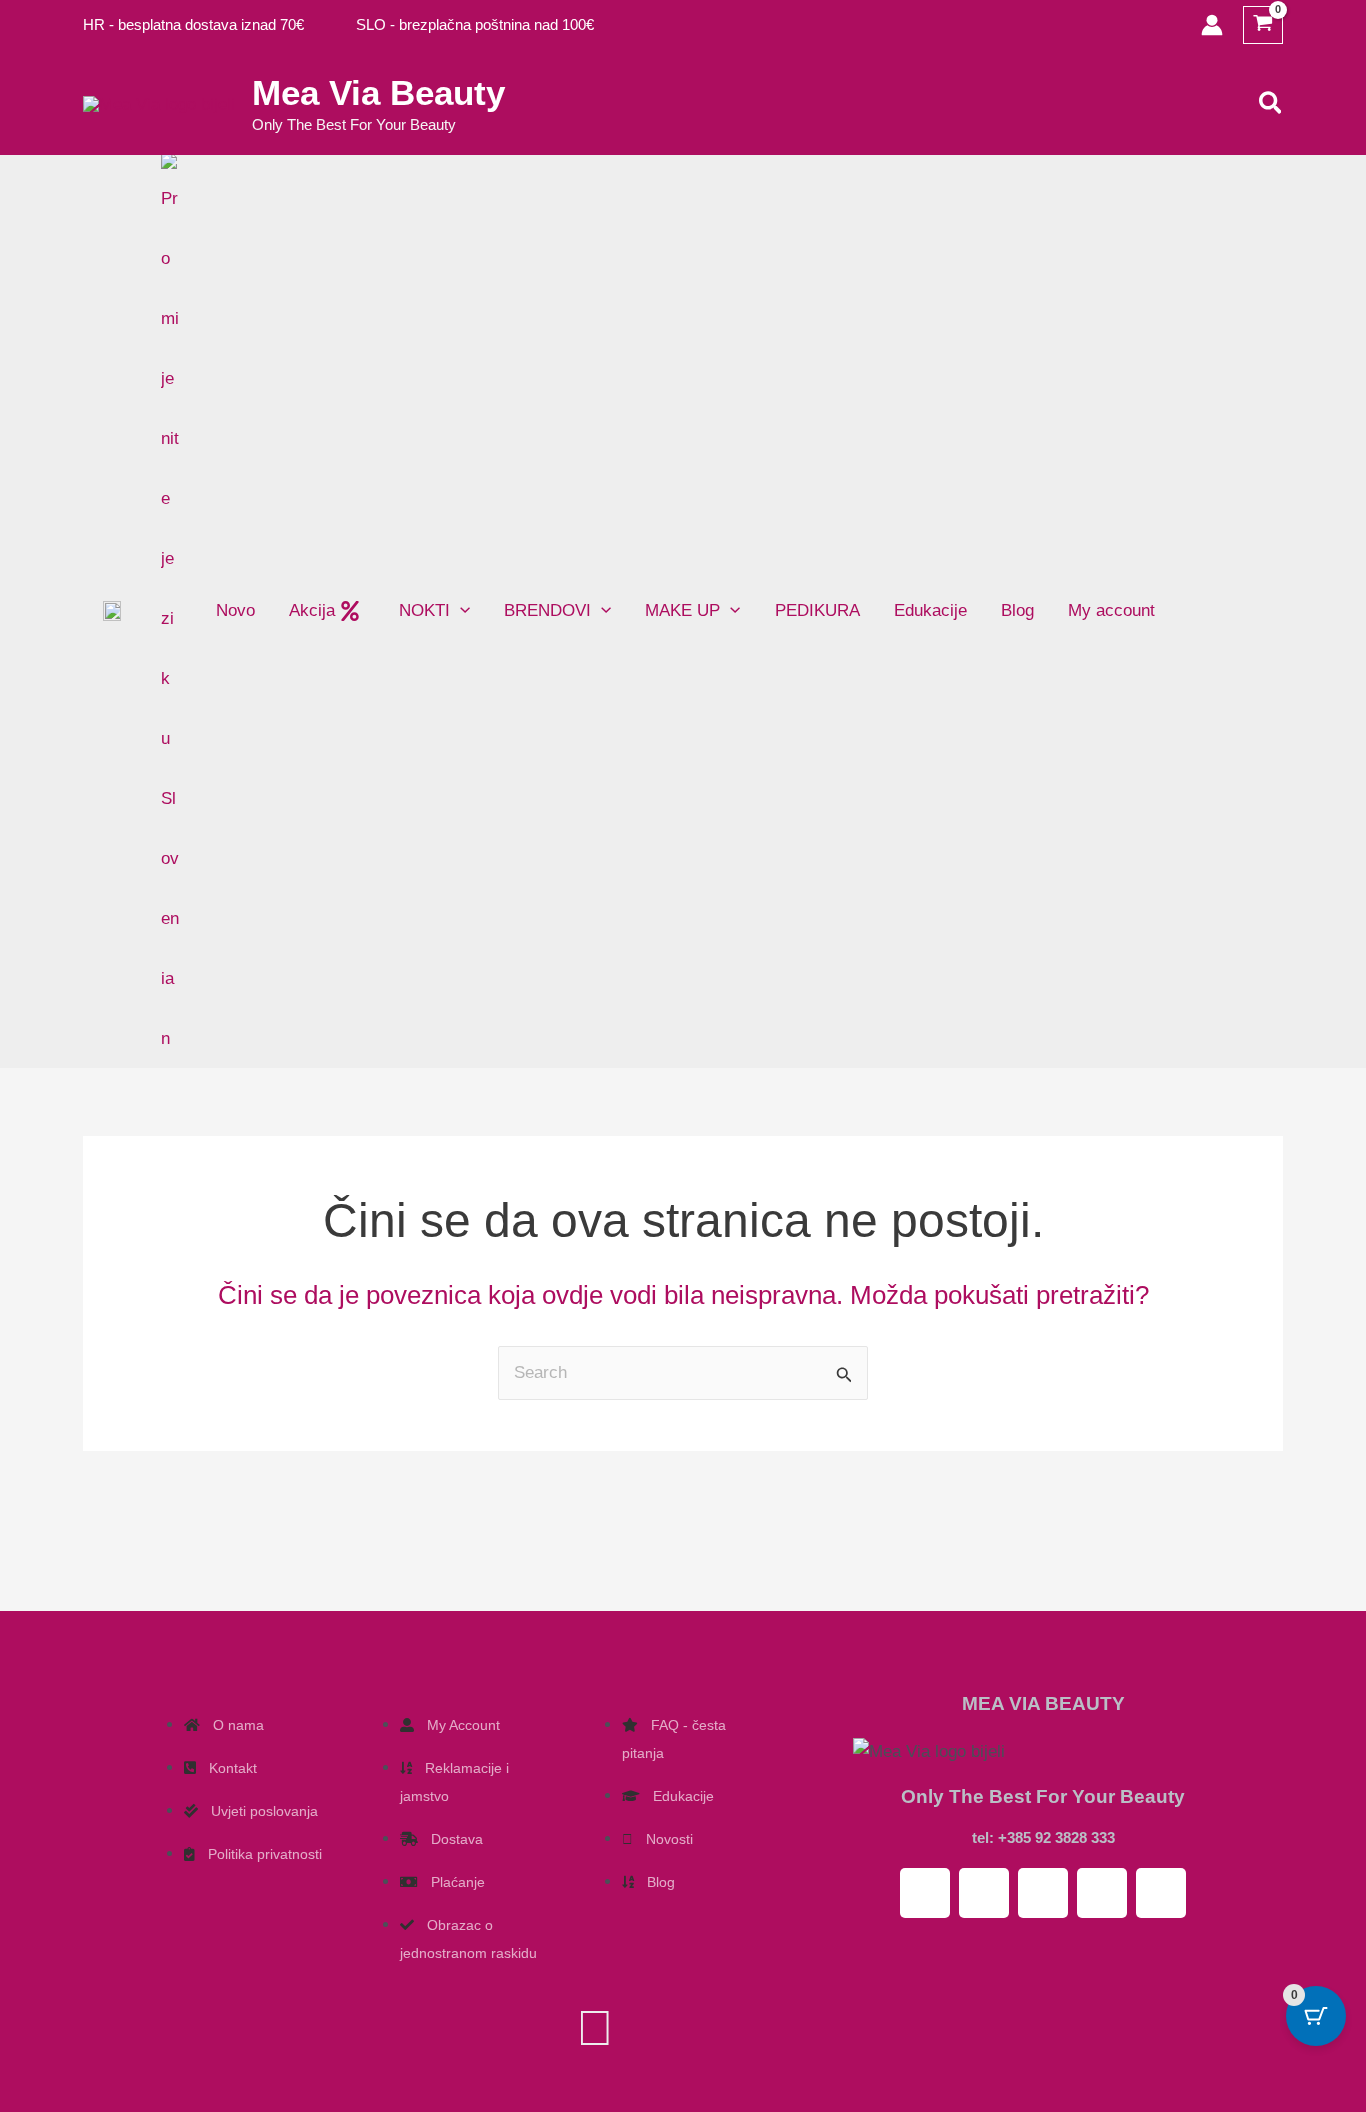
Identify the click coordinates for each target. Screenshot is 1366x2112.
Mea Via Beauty (378, 92)
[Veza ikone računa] (1212, 25)
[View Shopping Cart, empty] (1263, 25)
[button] (1271, 104)
